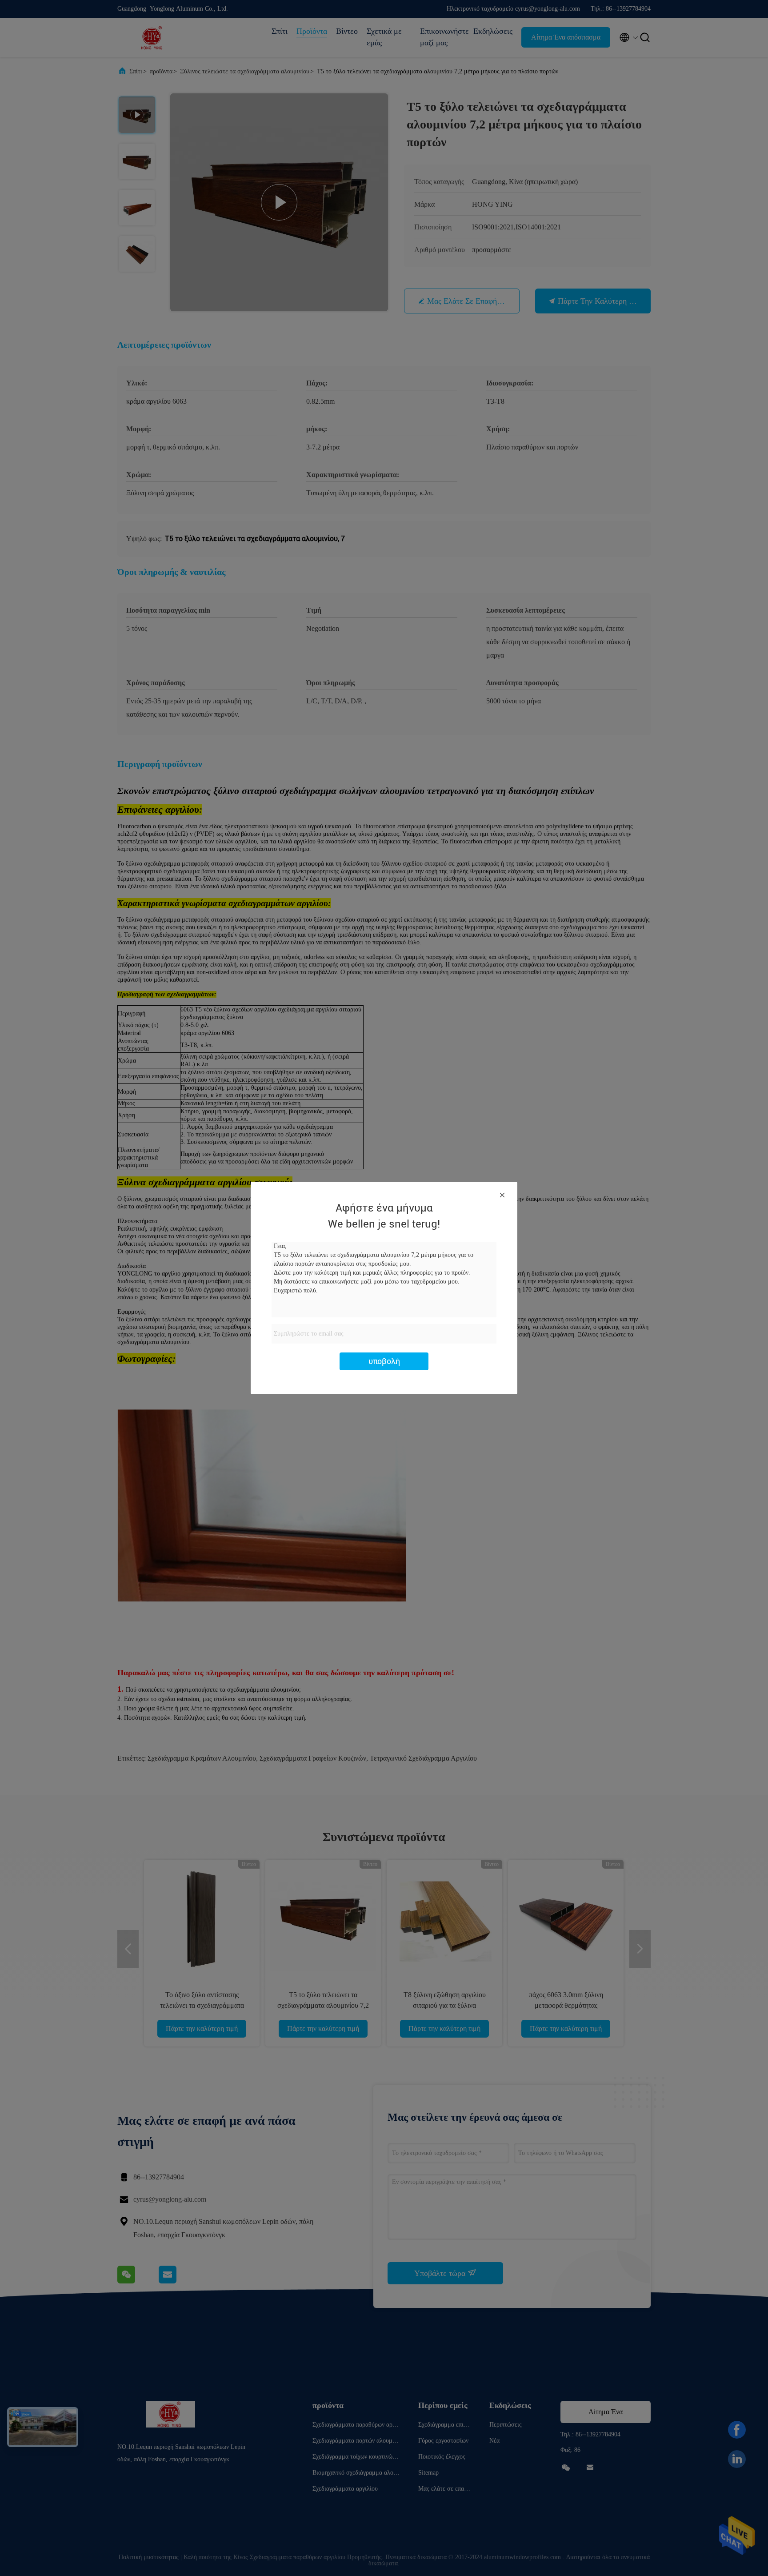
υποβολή (384, 1361)
